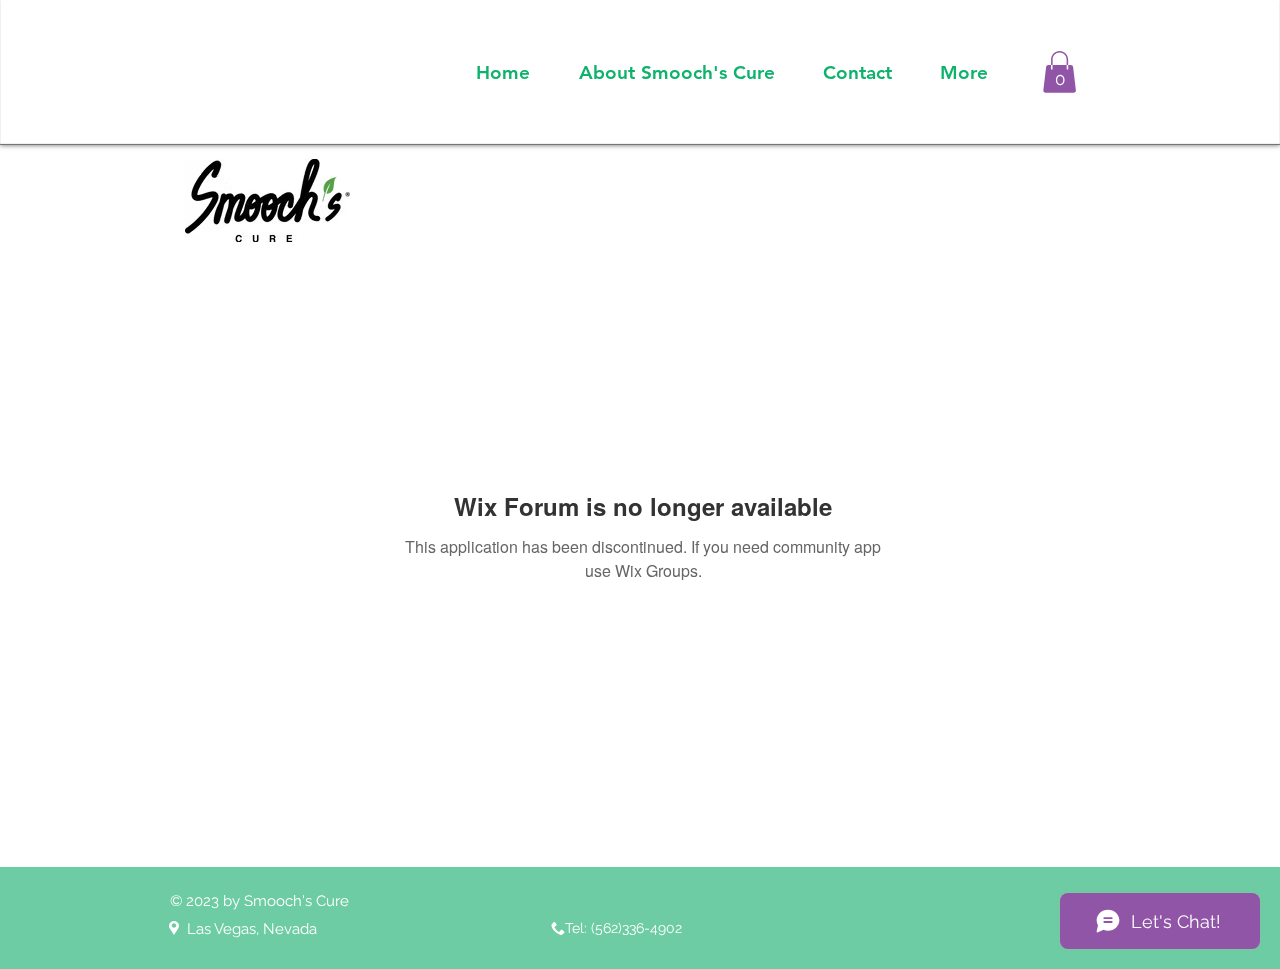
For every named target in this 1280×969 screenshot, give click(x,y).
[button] (1059, 72)
